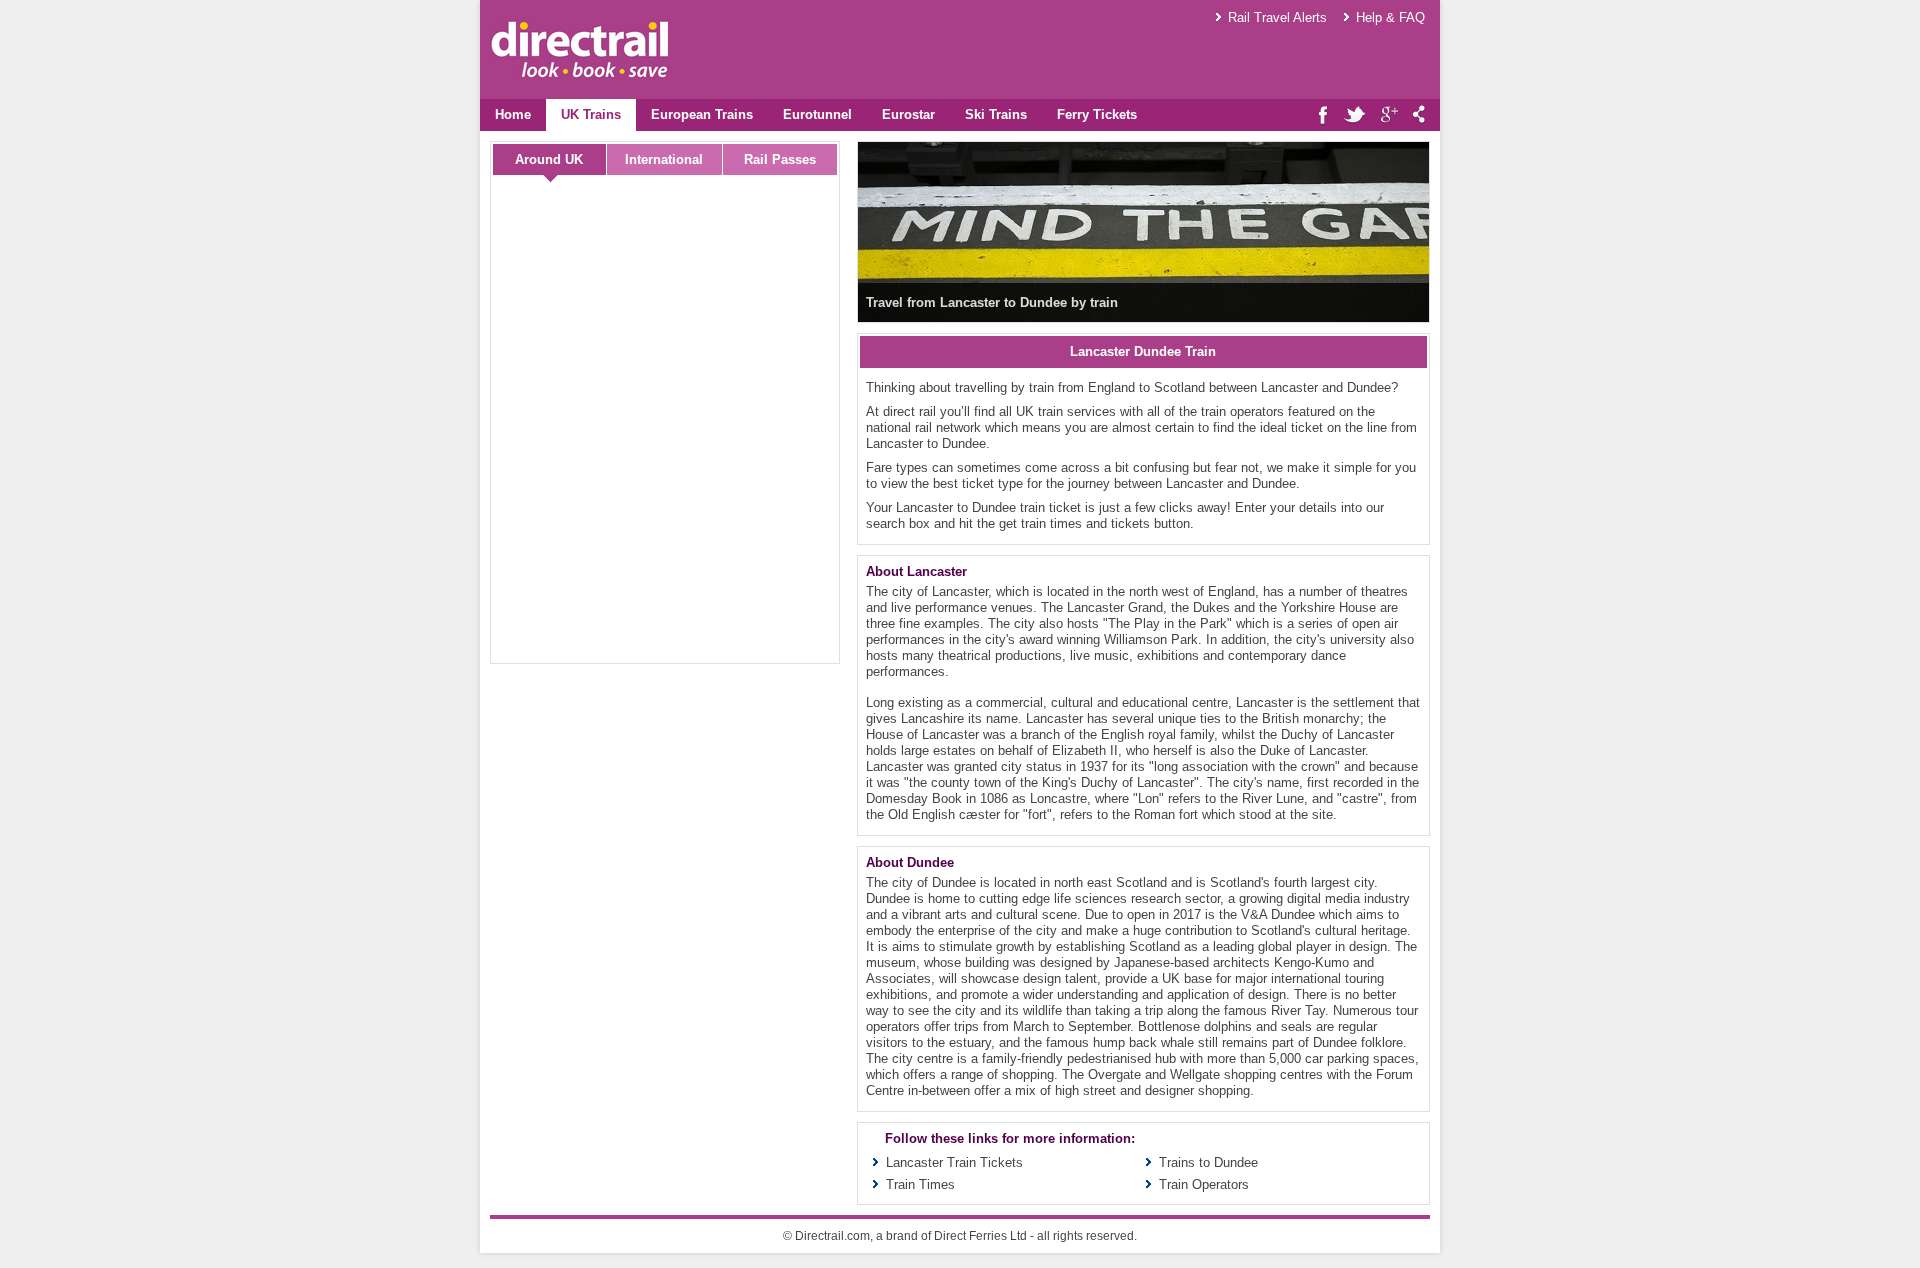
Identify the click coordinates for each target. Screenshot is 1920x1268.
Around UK (549, 159)
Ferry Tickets (1097, 114)
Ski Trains (996, 114)
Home (513, 114)
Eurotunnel (817, 114)
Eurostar (908, 114)
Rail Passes (780, 159)
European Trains (702, 114)
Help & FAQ (1390, 17)
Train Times (920, 1184)
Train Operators (1204, 1184)
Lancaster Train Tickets (954, 1162)
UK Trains (591, 114)
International (664, 159)
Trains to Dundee (1208, 1162)
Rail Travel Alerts (1277, 17)
